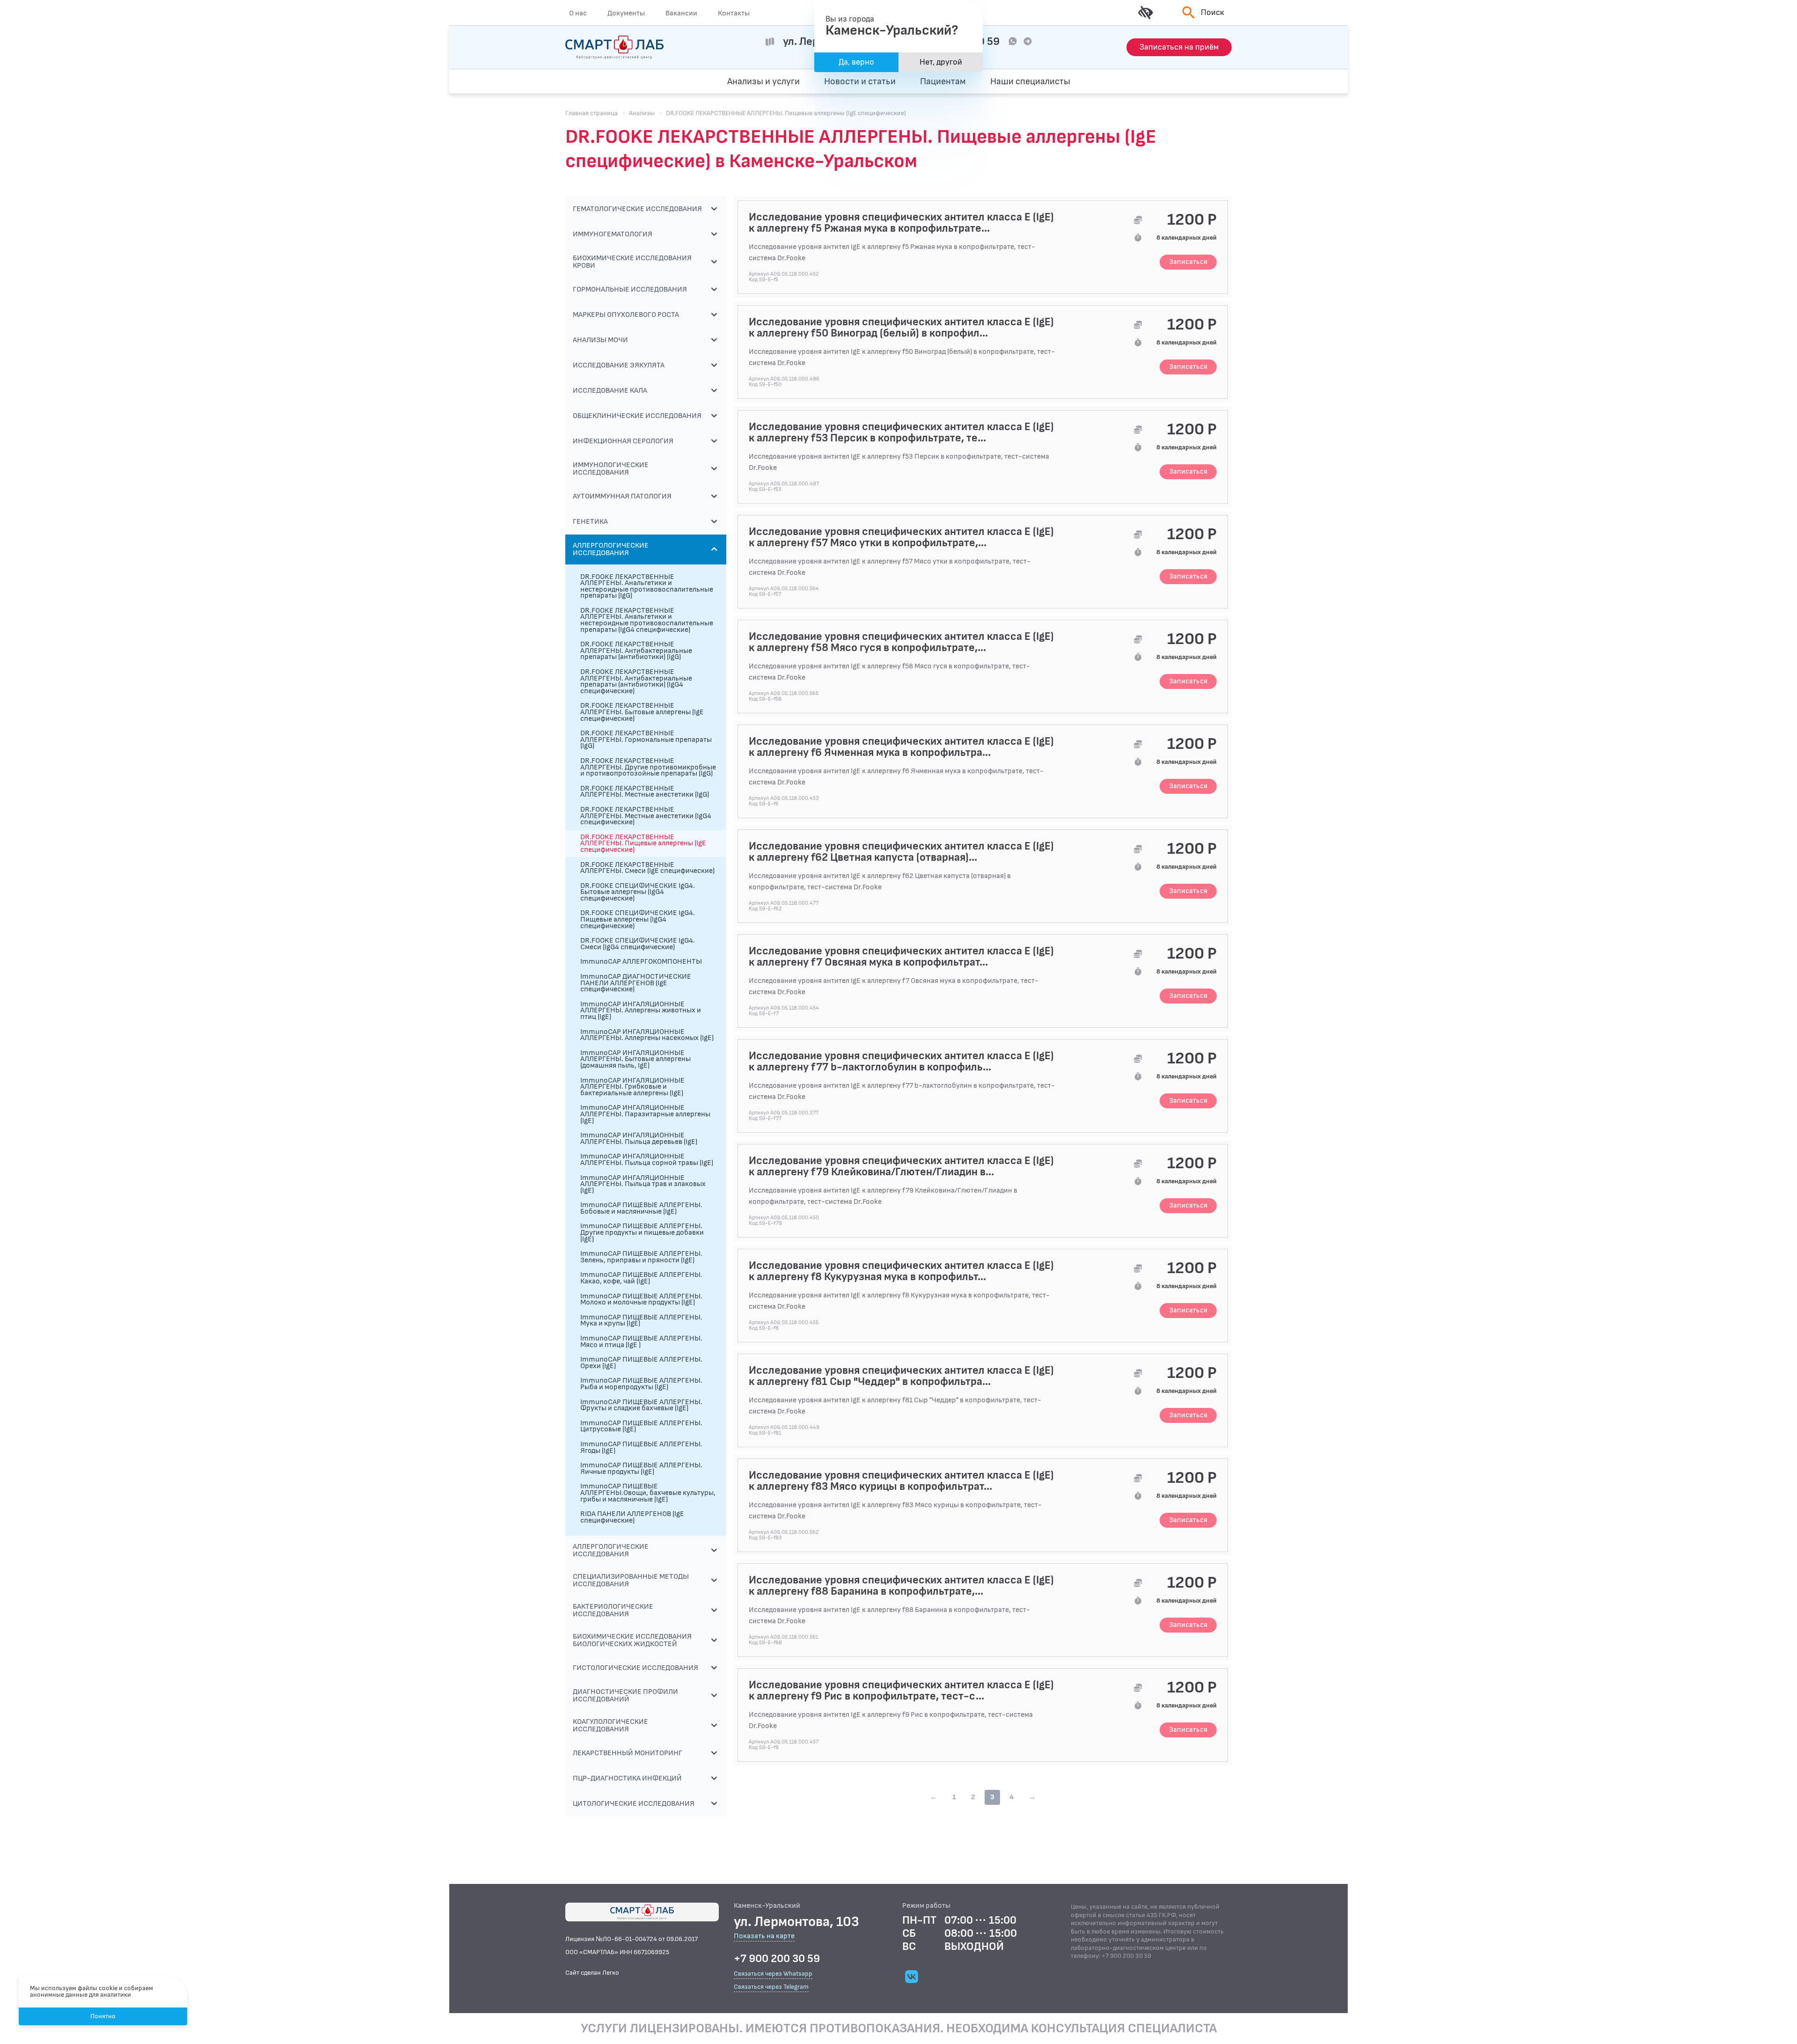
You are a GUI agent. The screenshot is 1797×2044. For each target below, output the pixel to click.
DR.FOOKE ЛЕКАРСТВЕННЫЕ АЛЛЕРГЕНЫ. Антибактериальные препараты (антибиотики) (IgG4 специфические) (636, 681)
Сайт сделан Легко (592, 1973)
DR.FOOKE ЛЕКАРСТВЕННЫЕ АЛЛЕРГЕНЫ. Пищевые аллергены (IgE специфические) (643, 843)
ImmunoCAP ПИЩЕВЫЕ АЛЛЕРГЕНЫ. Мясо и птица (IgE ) (641, 1342)
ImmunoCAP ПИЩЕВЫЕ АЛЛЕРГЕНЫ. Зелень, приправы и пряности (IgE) (641, 1257)
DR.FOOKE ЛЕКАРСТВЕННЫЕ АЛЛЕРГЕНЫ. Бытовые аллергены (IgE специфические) (642, 712)
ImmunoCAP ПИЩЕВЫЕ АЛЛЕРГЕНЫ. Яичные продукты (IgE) (641, 1469)
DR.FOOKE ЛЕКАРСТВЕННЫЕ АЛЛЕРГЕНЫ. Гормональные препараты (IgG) (646, 740)
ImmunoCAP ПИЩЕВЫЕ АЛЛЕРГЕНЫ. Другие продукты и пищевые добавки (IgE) (642, 1232)
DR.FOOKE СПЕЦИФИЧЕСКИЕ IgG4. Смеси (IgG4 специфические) (638, 944)
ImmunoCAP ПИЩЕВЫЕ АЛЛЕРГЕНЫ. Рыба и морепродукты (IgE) (641, 1384)
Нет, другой (941, 62)
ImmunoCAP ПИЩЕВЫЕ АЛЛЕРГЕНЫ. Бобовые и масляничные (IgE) (641, 1208)
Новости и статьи (860, 81)
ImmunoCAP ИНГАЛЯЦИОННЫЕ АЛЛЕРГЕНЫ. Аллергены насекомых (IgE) (647, 1035)
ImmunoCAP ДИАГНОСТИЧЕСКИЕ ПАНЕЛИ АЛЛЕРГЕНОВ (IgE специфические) (636, 983)
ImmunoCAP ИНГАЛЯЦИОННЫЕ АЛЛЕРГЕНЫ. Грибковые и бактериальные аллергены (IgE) (632, 1087)
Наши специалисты (1030, 81)
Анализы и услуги (763, 81)
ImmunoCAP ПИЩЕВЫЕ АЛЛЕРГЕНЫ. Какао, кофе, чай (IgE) (641, 1278)
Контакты (734, 13)
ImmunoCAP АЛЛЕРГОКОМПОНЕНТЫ (641, 962)
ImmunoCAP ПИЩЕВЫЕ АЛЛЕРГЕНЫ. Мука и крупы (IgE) (641, 1321)
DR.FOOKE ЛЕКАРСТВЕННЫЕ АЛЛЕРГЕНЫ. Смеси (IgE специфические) (647, 868)
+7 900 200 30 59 (777, 1959)
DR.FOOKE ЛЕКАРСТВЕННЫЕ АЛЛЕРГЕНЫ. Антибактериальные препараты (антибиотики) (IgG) (636, 651)
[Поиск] (1187, 81)
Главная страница (592, 113)
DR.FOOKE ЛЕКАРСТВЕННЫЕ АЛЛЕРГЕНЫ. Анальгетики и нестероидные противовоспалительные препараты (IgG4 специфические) (647, 620)
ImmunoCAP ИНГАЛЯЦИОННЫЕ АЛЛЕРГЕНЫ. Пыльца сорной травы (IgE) (647, 1160)
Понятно (103, 2016)
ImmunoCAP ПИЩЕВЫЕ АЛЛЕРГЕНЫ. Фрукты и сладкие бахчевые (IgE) (641, 1405)
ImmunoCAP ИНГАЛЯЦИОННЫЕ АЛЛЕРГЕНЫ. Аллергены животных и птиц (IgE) (641, 1011)
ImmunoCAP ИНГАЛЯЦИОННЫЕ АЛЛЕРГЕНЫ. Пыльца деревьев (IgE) (639, 1139)
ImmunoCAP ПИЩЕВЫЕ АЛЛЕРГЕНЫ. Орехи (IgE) (641, 1363)
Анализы (642, 113)
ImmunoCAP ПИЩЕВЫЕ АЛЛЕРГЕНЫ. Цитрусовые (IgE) (641, 1426)
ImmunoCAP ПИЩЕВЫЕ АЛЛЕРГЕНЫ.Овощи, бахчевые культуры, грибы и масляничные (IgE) (648, 1493)
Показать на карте (764, 1937)
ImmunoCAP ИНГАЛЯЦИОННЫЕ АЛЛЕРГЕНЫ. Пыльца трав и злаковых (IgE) (643, 1184)
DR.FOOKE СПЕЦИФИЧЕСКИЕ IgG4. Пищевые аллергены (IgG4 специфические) (638, 919)
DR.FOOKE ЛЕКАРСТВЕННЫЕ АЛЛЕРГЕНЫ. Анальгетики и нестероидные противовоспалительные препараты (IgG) (647, 586)
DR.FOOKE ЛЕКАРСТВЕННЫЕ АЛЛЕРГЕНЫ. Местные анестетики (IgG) (645, 792)
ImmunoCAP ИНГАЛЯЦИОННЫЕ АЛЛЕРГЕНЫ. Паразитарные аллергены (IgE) (645, 1114)
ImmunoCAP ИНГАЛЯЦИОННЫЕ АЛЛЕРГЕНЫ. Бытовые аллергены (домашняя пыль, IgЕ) (636, 1059)
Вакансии (681, 13)
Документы (626, 13)
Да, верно (856, 62)
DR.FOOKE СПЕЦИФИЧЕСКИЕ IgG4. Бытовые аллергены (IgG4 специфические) (638, 892)
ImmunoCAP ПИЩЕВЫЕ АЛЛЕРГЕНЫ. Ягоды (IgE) (641, 1447)
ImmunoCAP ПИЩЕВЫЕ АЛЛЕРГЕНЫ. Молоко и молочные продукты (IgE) (641, 1300)
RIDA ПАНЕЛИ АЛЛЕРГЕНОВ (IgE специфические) (632, 1517)
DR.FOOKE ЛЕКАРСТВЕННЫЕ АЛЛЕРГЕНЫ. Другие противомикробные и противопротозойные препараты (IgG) (648, 767)
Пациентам (943, 81)
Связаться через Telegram (771, 1987)
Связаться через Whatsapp (773, 1974)
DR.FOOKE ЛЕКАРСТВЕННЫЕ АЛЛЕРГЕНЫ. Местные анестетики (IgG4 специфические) (646, 816)
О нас (578, 13)
